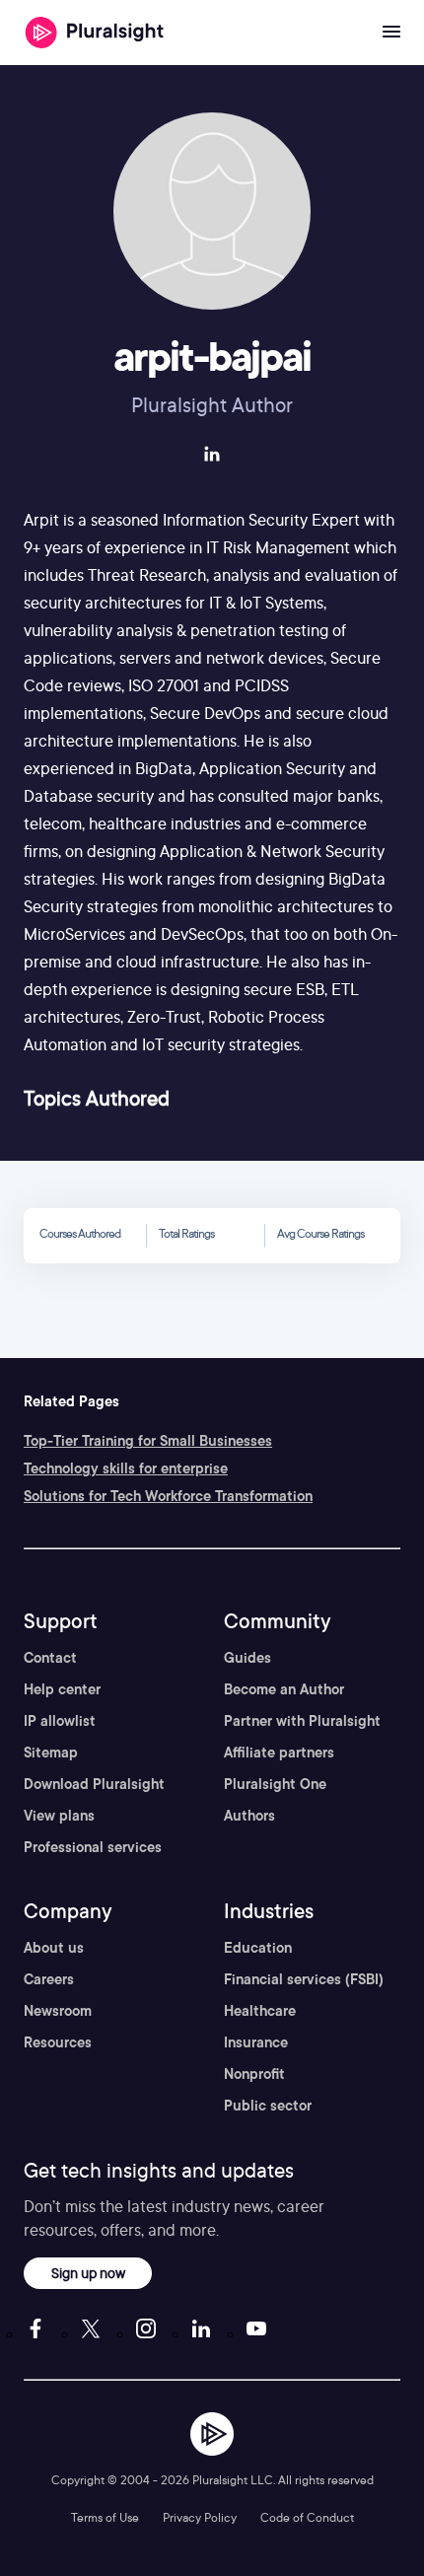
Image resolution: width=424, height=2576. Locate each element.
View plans (59, 1816)
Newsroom (58, 2011)
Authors (249, 1816)
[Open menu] (391, 33)
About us (54, 1948)
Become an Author (284, 1689)
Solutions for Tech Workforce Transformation (168, 1496)
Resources (58, 2042)
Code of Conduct (307, 2517)
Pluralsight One (275, 1784)
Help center (62, 1689)
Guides (247, 1658)
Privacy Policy (200, 2517)
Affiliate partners (279, 1753)
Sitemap (51, 1753)
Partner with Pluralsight (302, 1721)
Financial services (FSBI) (304, 1979)
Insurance (256, 2042)
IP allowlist (60, 1721)
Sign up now (88, 2273)
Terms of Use (105, 2517)
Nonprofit (254, 2074)
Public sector (268, 2106)
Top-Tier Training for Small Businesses (148, 1441)
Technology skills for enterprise (126, 1468)
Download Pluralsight (94, 1784)
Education (258, 1948)
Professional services (93, 1847)
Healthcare (260, 2011)
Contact (50, 1658)
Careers (49, 1979)
